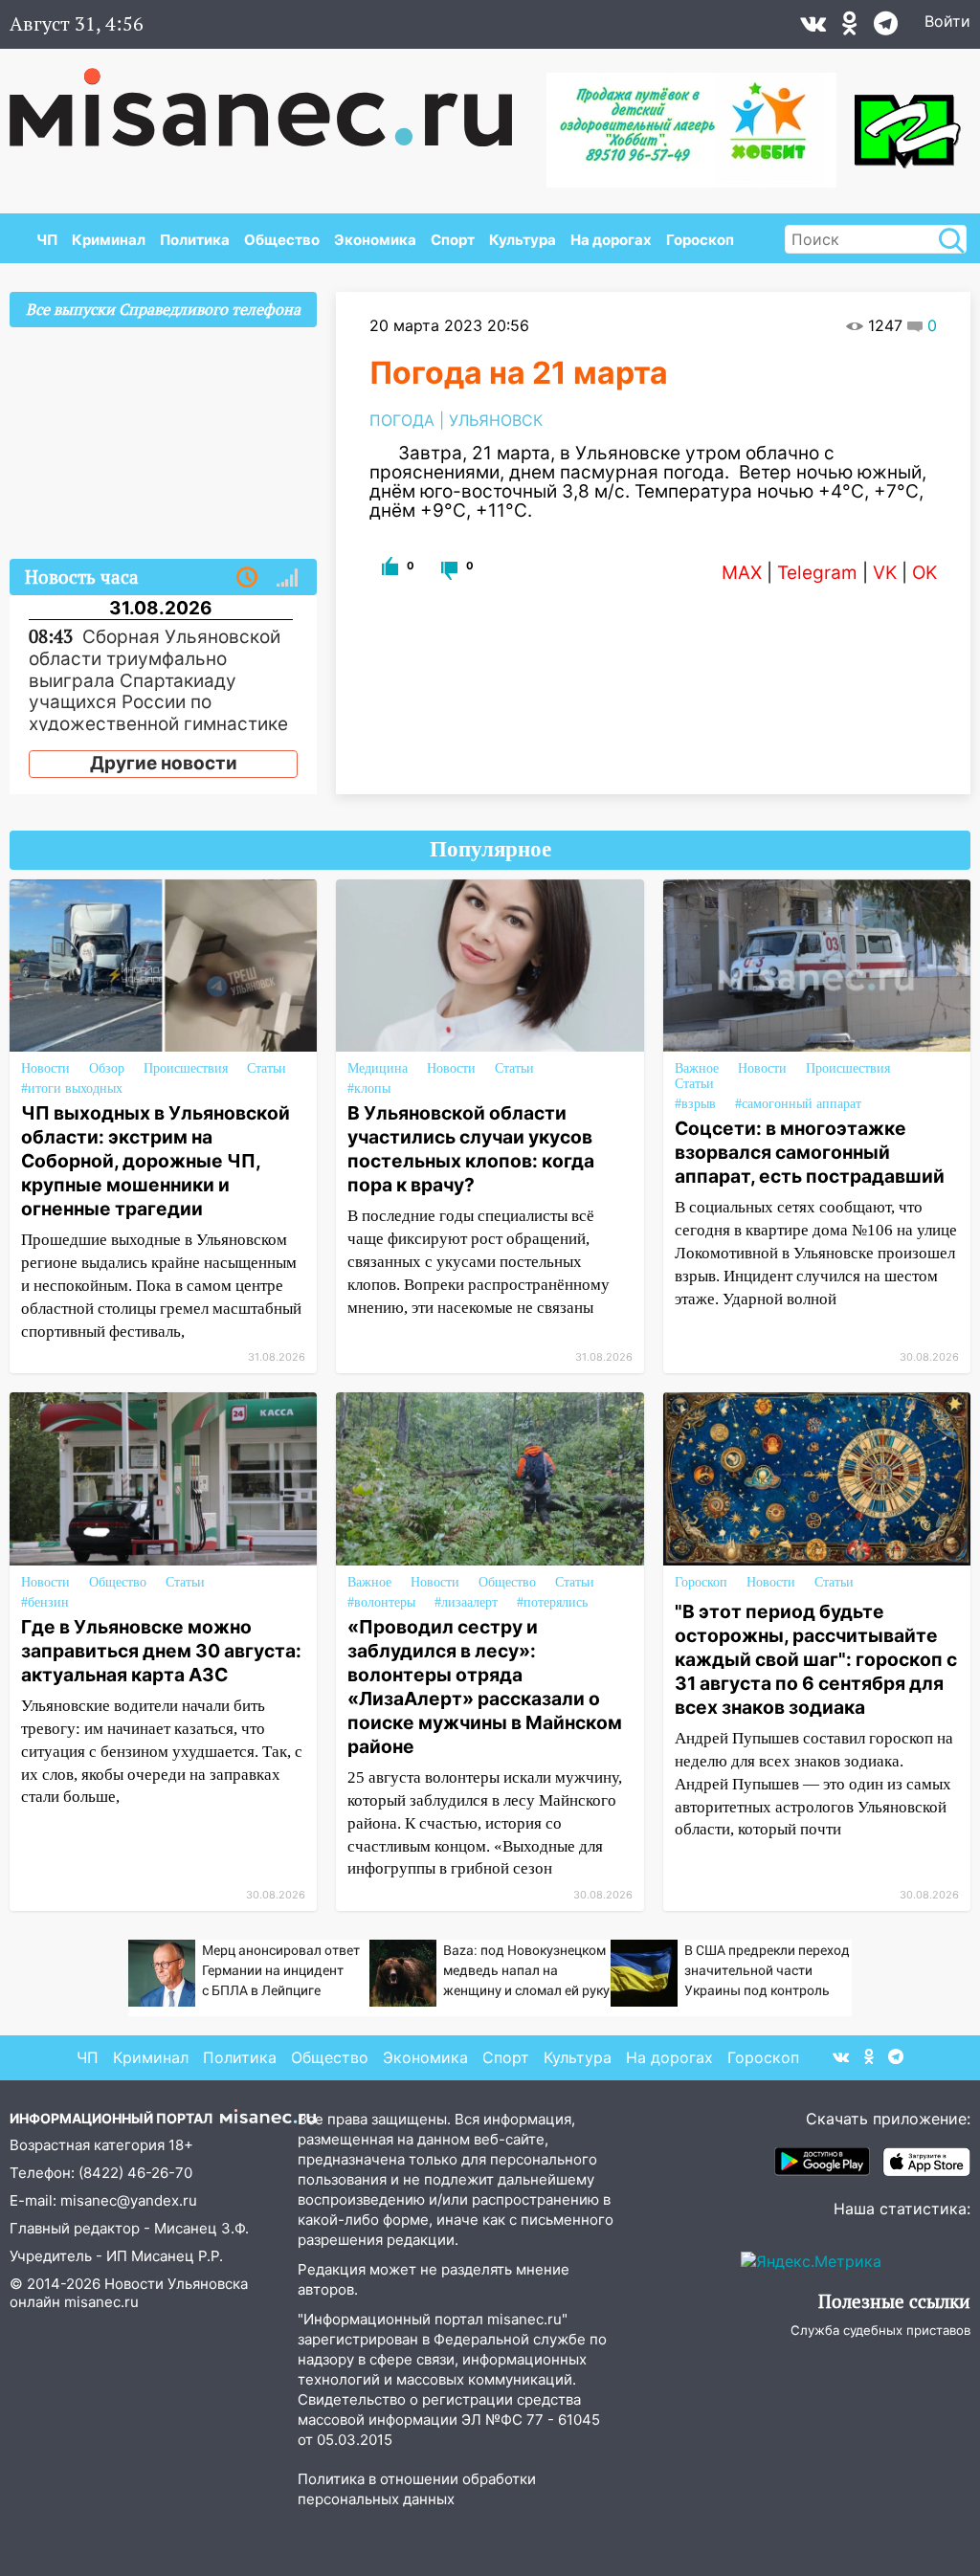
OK (924, 573)
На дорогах (611, 240)
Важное (697, 1068)
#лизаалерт (466, 1602)
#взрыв (695, 1104)
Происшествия (186, 1068)
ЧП (47, 240)
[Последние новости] (247, 578)
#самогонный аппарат (798, 1104)
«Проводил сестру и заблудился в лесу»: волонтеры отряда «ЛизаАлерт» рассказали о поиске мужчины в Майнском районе (485, 1687)
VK (885, 573)
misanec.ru (101, 2302)
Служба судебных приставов (880, 2330)
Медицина (378, 1068)
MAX (742, 573)
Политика (195, 240)
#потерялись (552, 1602)
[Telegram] (886, 28)
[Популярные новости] (287, 578)
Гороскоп (700, 240)
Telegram (817, 573)
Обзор (107, 1068)
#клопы (369, 1088)
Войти (947, 21)
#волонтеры (381, 1602)
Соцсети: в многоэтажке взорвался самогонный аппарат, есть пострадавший (810, 1152)
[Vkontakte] (813, 28)
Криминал (109, 240)
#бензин (45, 1602)
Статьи (267, 1068)
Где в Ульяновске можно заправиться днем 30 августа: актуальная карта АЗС (161, 1651)
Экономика (375, 240)
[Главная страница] (274, 98)
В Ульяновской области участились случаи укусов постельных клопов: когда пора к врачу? (471, 1149)
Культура (523, 240)
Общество (282, 240)
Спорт (453, 240)
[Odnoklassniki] (850, 28)
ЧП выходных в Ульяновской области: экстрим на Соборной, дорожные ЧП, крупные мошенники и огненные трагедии (156, 1161)
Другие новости (164, 763)
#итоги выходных (72, 1088)
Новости (45, 1068)
